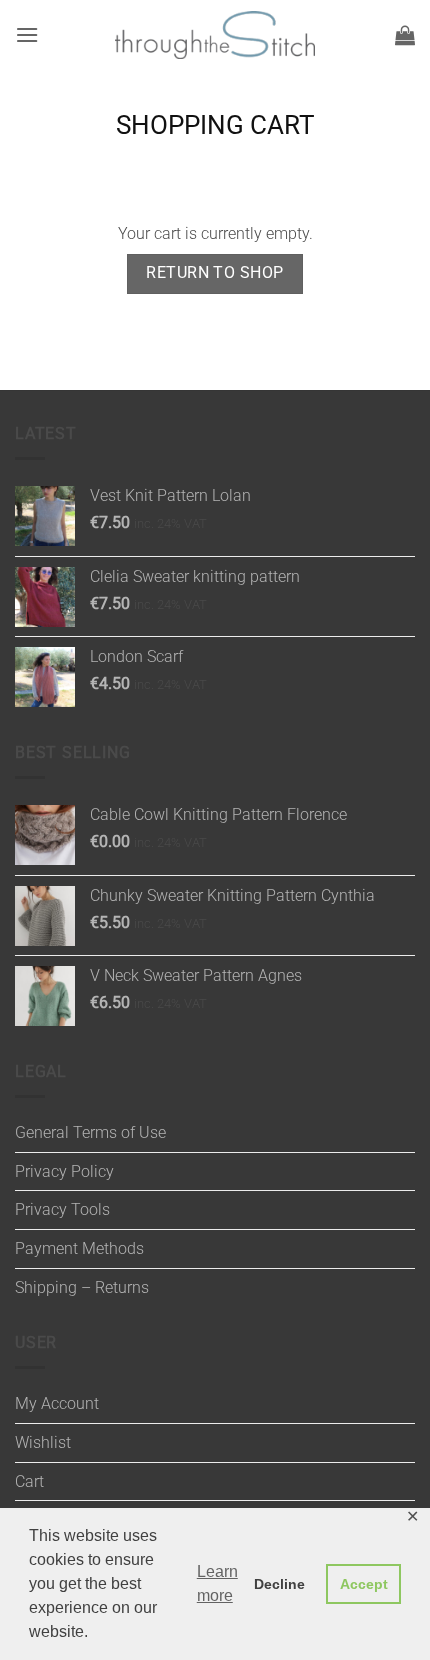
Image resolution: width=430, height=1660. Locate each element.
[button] (27, 34)
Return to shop (215, 273)
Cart (29, 1481)
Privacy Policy (64, 1171)
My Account (57, 1403)
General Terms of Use (90, 1132)
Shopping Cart (215, 125)
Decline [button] (279, 1584)
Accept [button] (364, 1584)
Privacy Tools (62, 1209)
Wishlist (43, 1442)
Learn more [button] (217, 1583)
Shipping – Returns (82, 1287)
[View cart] (405, 35)
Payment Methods (79, 1248)
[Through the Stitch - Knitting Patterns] (215, 35)
